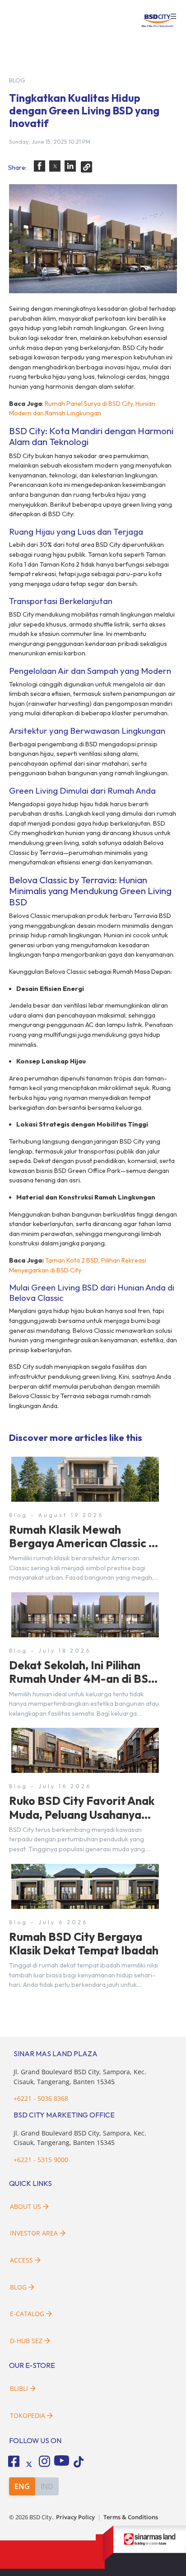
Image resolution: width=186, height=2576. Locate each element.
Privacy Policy (75, 2517)
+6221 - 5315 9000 (41, 2160)
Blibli (19, 2388)
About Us (26, 2206)
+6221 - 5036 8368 (41, 2098)
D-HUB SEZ (27, 2341)
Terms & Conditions (131, 2517)
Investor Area (34, 2233)
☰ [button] (173, 17)
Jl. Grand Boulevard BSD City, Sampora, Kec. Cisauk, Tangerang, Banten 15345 (80, 2138)
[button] (40, 166)
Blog (18, 2287)
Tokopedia (28, 2415)
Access (21, 2260)
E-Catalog (28, 2314)
